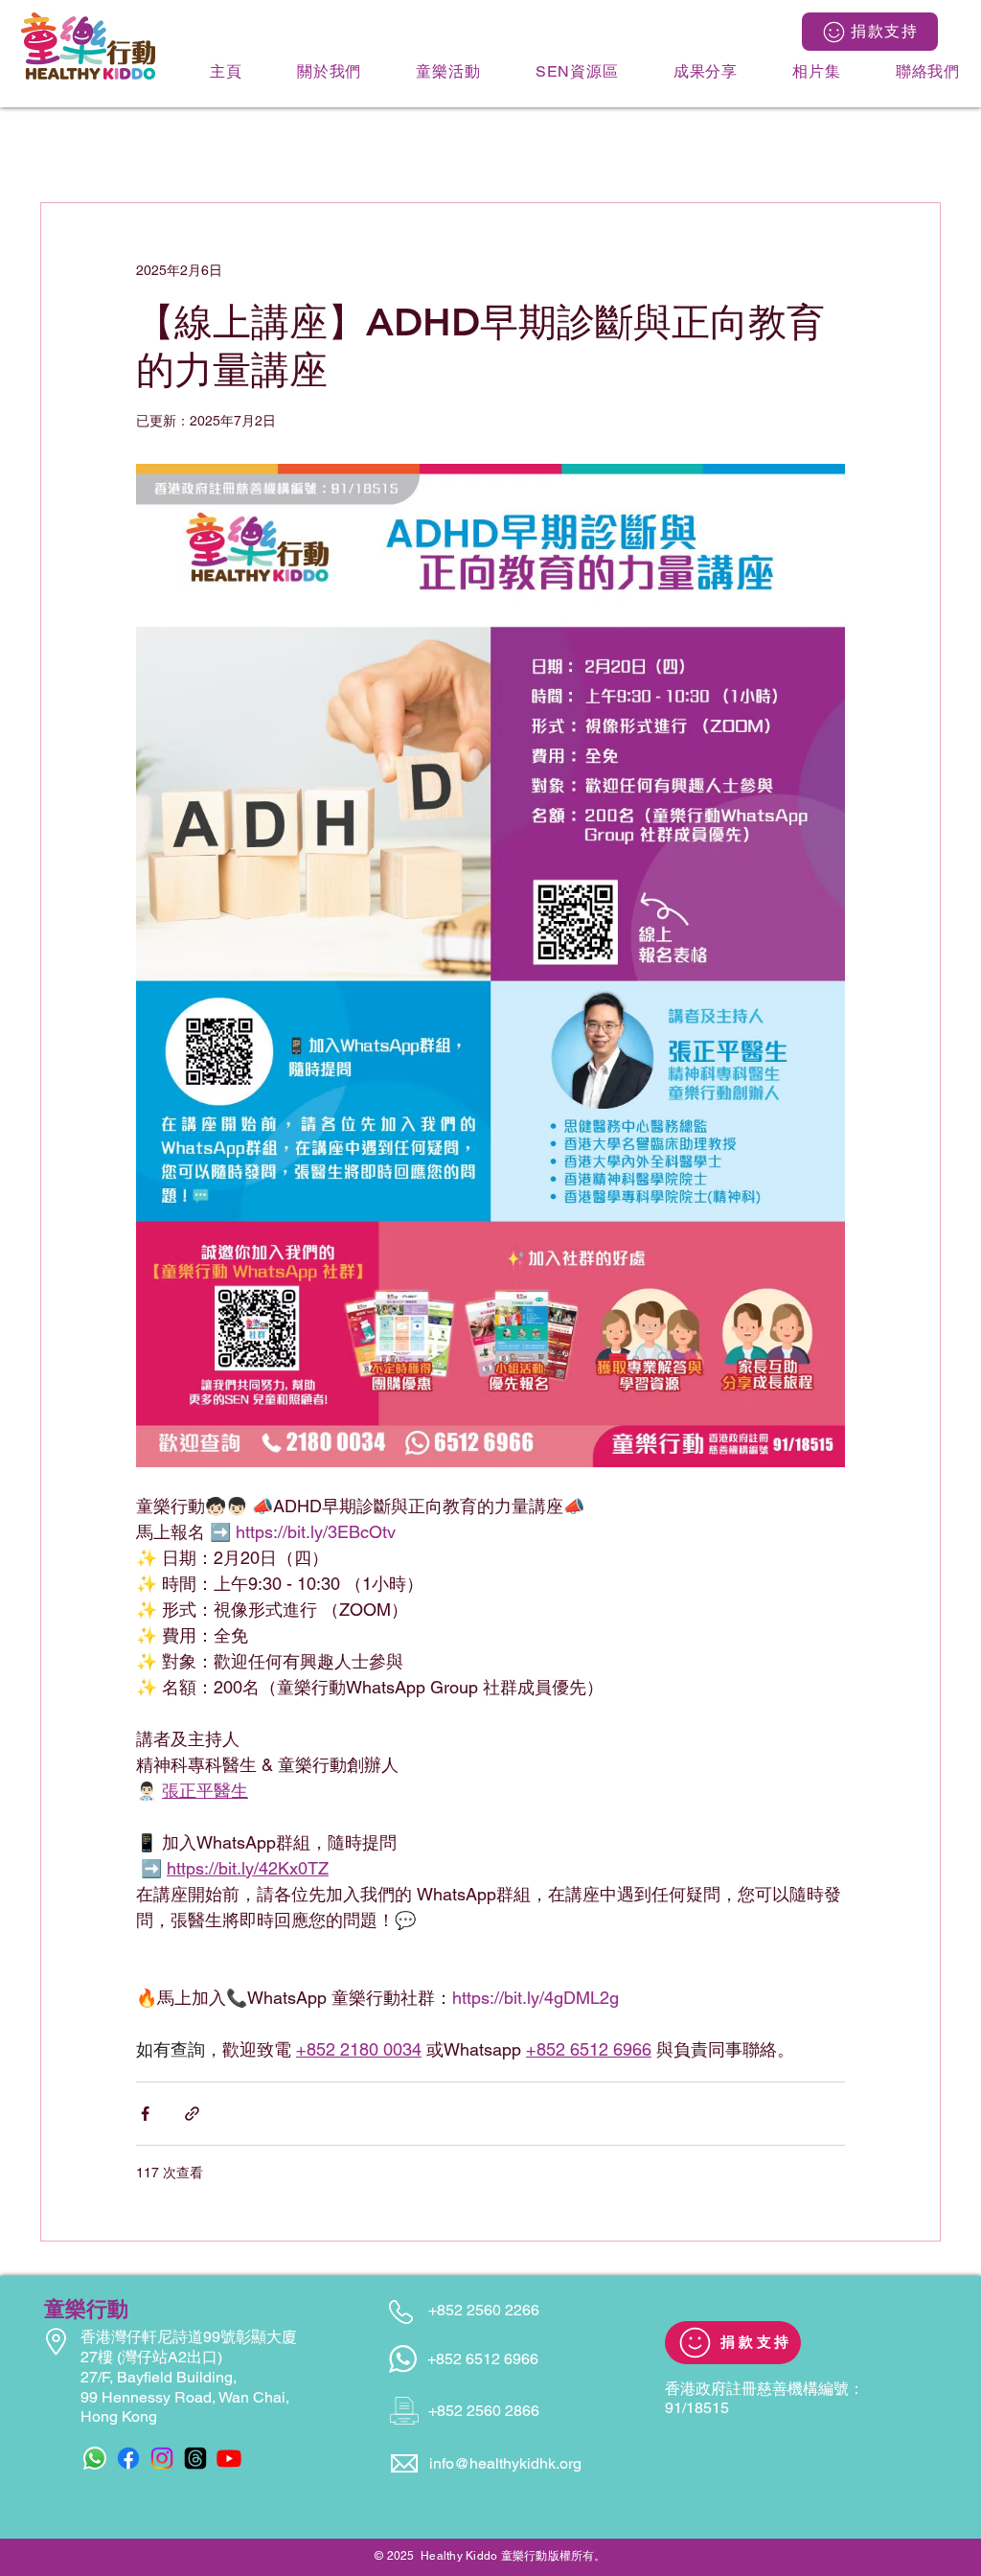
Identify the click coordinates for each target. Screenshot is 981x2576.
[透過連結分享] (192, 2114)
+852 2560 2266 (484, 2310)
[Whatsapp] (95, 2458)
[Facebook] (128, 2458)
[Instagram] (162, 2458)
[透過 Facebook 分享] (145, 2114)
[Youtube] (229, 2458)
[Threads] (195, 2458)
